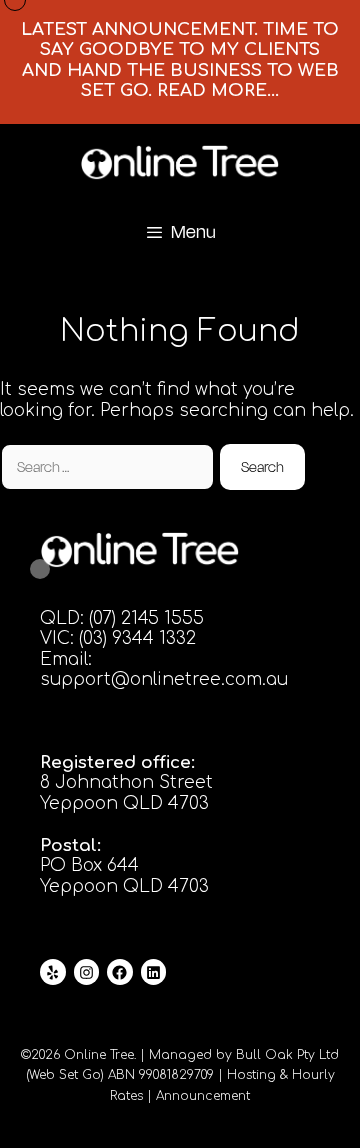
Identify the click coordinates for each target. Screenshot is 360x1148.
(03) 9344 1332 (137, 638)
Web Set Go (65, 1075)
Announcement (203, 1096)
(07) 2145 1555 (146, 618)
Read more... (218, 90)
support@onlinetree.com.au (164, 679)
